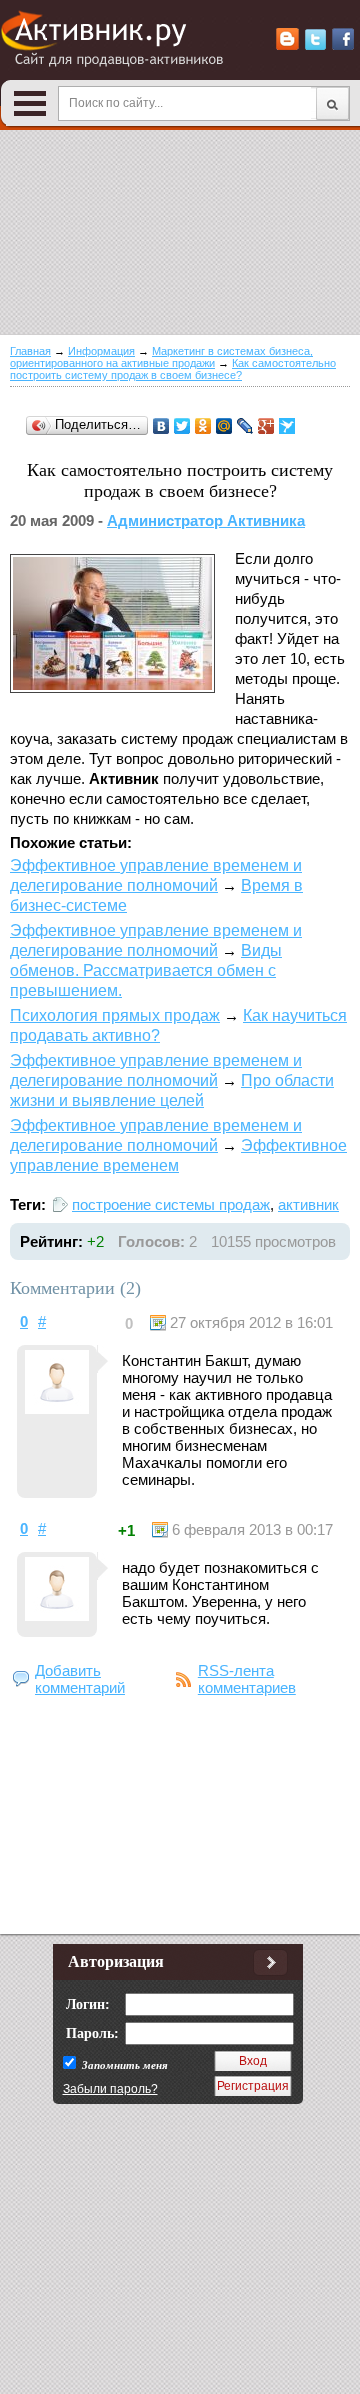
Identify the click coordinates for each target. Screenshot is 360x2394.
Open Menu (30, 103)
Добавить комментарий (80, 1679)
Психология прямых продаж (115, 1015)
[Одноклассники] (203, 426)
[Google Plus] (266, 426)
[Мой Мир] (224, 426)
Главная (30, 351)
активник (308, 1204)
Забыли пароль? (110, 2089)
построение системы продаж (171, 1204)
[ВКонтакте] (161, 426)
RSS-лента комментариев (247, 1679)
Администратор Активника (206, 520)
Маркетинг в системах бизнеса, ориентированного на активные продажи (161, 357)
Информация (101, 351)
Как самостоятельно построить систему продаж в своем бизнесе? (173, 369)
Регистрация (253, 2086)
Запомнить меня (123, 2065)
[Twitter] (182, 426)
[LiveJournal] (245, 426)
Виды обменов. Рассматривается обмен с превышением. (146, 970)
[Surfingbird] (287, 426)
